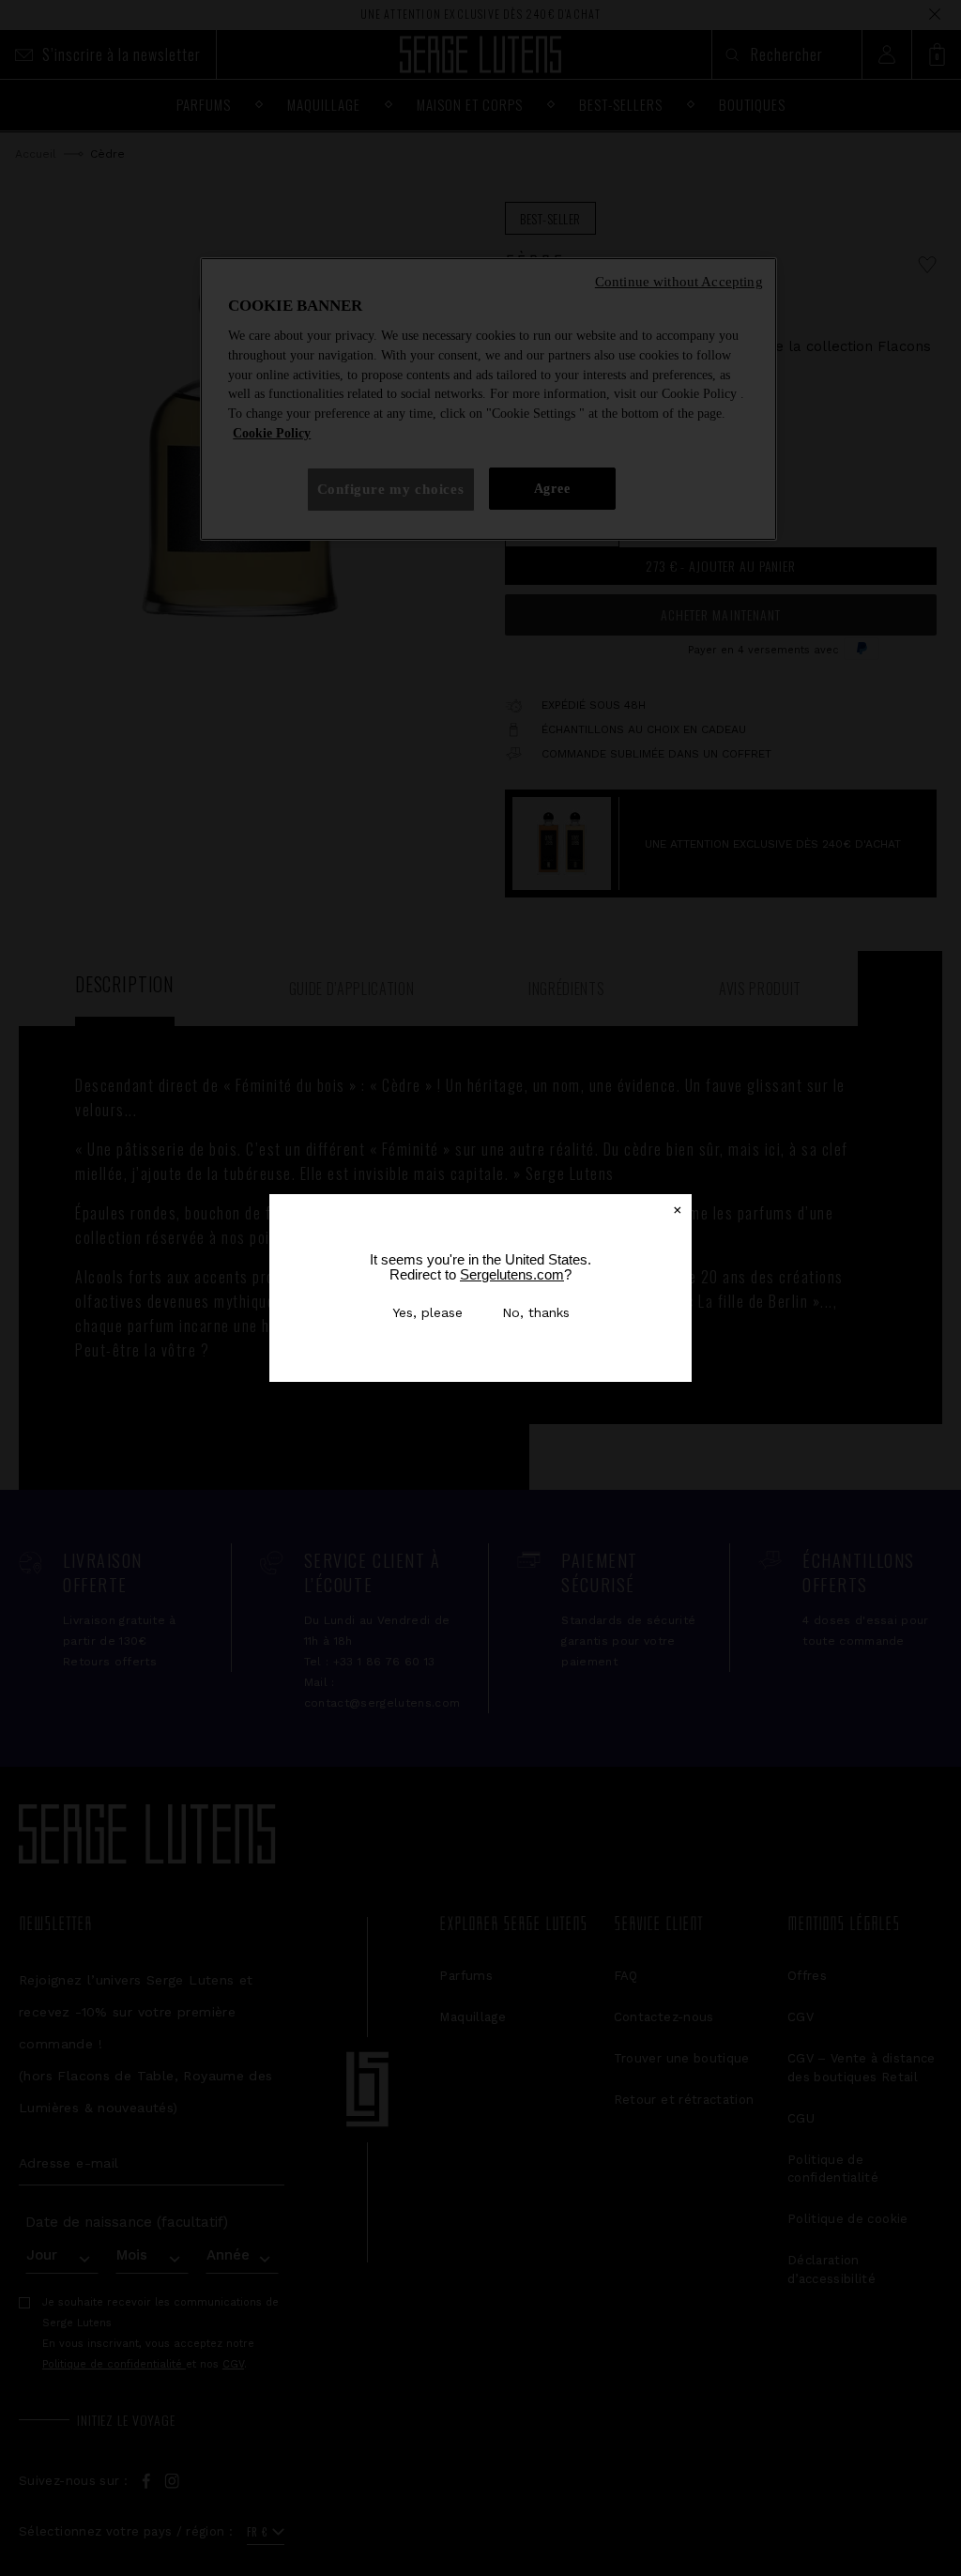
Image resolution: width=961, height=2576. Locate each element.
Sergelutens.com (512, 1274)
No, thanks (536, 1312)
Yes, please (427, 1312)
